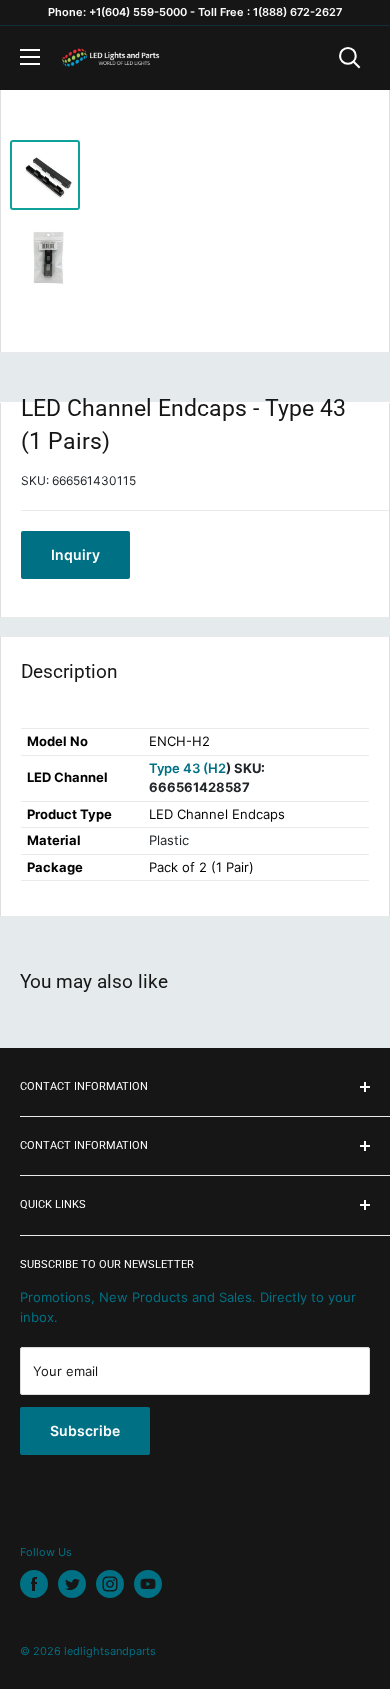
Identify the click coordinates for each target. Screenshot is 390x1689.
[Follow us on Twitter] (72, 1584)
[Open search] (350, 58)
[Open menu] (30, 57)
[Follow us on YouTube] (148, 1584)
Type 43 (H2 (187, 768)
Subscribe (85, 1430)
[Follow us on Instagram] (110, 1584)
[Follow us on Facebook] (34, 1584)
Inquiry (75, 554)
